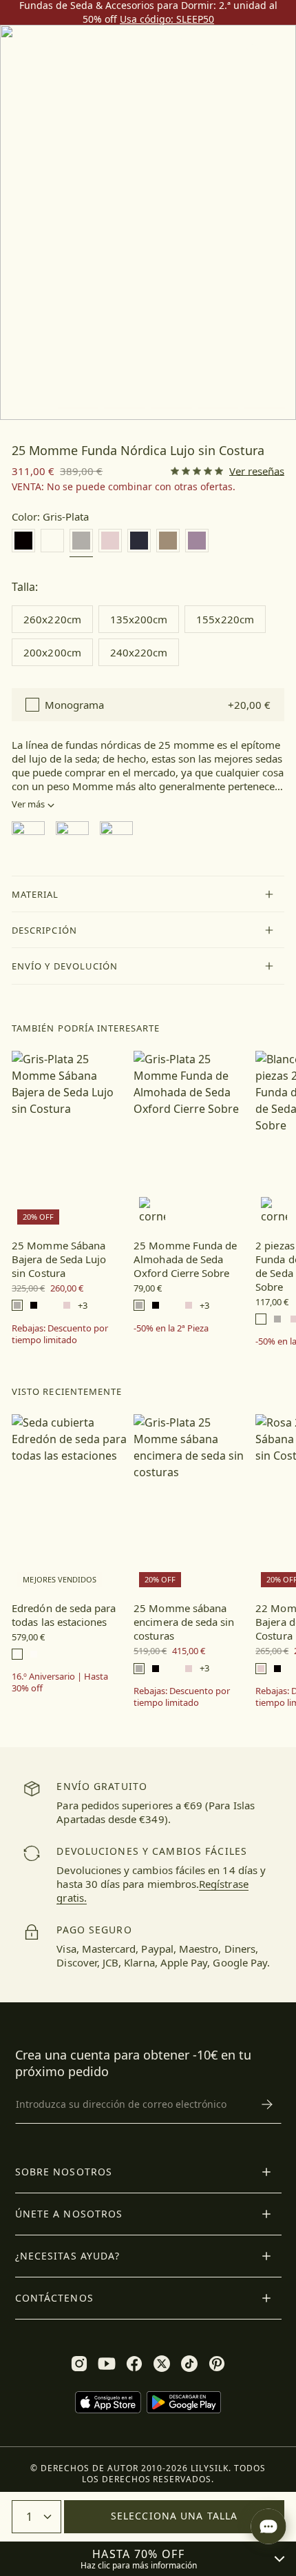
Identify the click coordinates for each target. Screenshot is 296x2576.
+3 (83, 1306)
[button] (148, 894)
